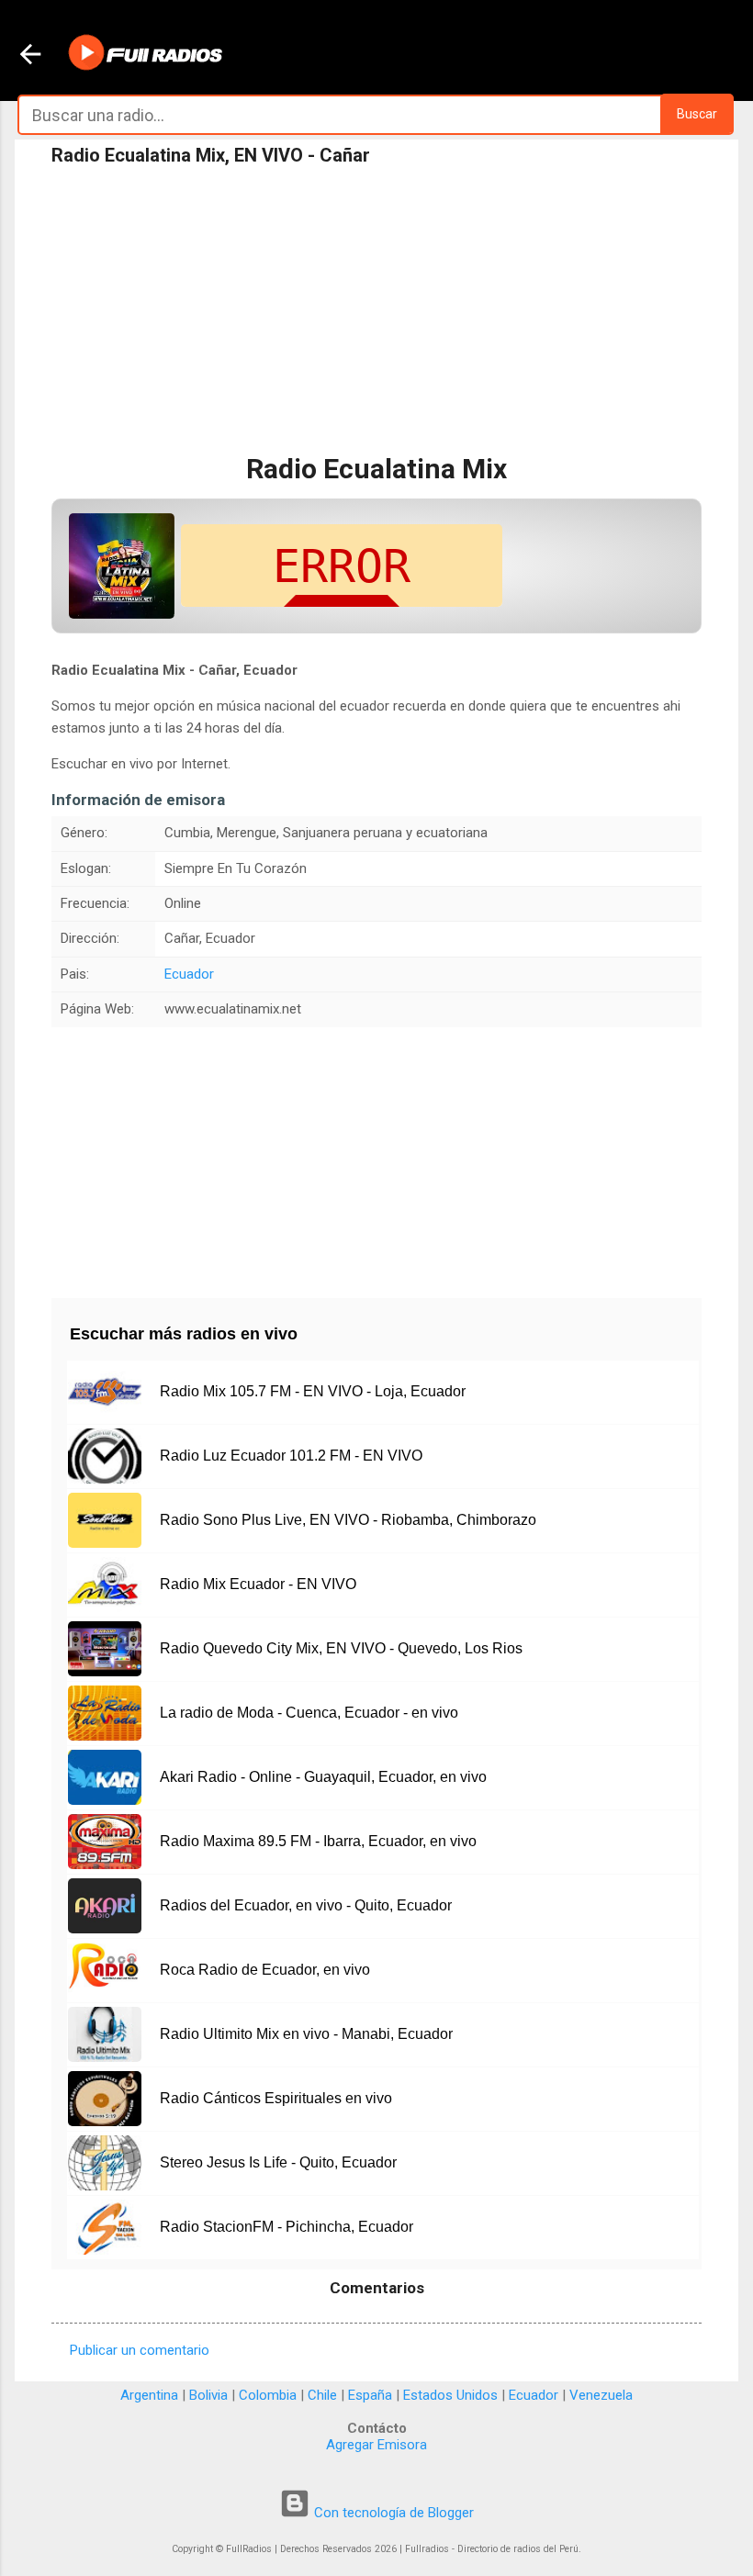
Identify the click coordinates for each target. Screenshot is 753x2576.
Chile (322, 2395)
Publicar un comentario (140, 2350)
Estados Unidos (450, 2395)
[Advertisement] (376, 311)
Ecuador (189, 974)
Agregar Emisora (376, 2445)
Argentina (149, 2395)
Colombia (268, 2395)
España (370, 2395)
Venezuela (601, 2395)
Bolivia (208, 2395)
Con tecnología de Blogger (392, 2513)
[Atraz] (30, 56)
